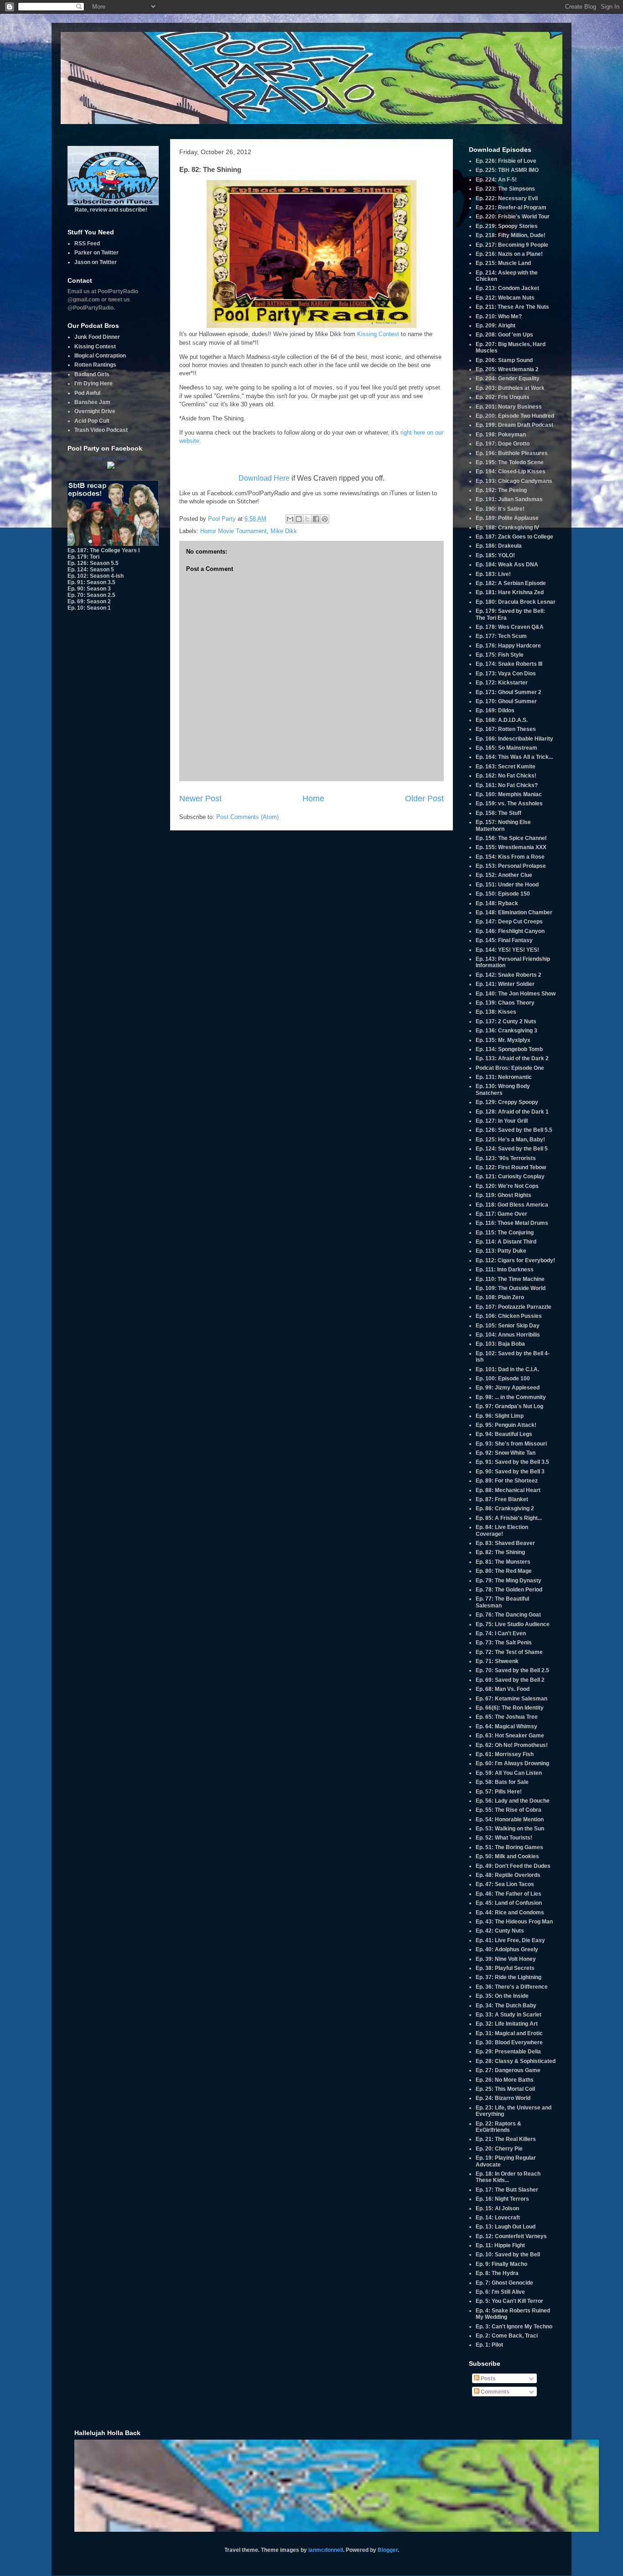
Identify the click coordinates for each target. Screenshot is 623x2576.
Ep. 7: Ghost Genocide (504, 2283)
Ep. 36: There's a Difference (512, 1987)
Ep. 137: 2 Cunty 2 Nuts (506, 1021)
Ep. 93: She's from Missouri (511, 1444)
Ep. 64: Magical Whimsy (506, 1726)
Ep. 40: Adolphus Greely (507, 1949)
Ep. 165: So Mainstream (506, 748)
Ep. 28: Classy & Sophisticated (516, 2061)
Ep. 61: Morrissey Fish (505, 1754)
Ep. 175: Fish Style (500, 655)
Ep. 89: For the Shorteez (507, 1481)
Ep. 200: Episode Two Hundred (515, 416)
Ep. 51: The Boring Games (509, 1847)
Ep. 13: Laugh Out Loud (506, 2227)
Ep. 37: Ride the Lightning (509, 1977)
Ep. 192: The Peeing (501, 490)
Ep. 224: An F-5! (496, 180)
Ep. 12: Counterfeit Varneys (511, 2236)
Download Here (264, 478)
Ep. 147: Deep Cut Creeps (509, 922)
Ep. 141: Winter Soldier (505, 984)
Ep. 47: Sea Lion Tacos (505, 1884)
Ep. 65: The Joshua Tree (507, 1717)
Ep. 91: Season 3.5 (91, 582)
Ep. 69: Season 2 (89, 601)
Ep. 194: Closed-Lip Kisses (511, 472)
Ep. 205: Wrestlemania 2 (507, 369)
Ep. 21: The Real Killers (506, 2139)
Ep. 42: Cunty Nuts (500, 1931)
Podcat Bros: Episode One (510, 1068)
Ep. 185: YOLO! (495, 555)
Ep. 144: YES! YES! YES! (507, 950)
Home (313, 798)
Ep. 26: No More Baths (505, 2080)
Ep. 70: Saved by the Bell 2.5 (512, 1670)
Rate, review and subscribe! (111, 210)
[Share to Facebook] (316, 519)
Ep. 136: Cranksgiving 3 (506, 1031)
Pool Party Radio (111, 458)
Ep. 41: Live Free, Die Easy (510, 1940)
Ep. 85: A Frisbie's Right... (509, 1518)
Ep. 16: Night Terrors (502, 2199)
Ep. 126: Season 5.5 (93, 563)
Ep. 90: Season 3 (89, 589)
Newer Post (200, 798)
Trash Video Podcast (101, 430)
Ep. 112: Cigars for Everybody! (515, 1260)
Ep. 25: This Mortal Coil (505, 2089)
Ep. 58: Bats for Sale (502, 1782)
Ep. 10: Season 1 (89, 608)
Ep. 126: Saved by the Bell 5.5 (514, 1130)
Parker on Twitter (96, 253)
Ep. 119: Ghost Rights (504, 1195)
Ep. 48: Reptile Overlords (508, 1875)
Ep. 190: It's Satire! (500, 509)
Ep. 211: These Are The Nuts (512, 307)
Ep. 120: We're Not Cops (507, 1186)
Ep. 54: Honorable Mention (510, 1819)
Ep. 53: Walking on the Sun (510, 1829)
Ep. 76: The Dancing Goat (508, 1615)
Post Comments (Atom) (247, 817)
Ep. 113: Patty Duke (501, 1251)
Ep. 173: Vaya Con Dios (506, 674)
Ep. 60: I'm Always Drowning (512, 1763)
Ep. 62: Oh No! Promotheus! (512, 1745)
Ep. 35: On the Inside (502, 1996)
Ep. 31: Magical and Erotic (509, 2033)
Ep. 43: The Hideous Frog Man (514, 1922)
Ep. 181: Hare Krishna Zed (510, 592)
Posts (488, 2379)
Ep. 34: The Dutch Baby (506, 2006)
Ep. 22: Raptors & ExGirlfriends (498, 2127)
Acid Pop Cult (92, 421)
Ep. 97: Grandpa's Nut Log (509, 1406)
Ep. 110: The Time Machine (510, 1279)
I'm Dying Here (93, 384)
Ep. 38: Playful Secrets (505, 1968)
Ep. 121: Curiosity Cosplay (510, 1177)
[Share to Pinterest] (325, 519)
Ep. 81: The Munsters (503, 1562)
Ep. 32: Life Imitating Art (507, 2024)
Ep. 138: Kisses (496, 1012)
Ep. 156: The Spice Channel (511, 838)
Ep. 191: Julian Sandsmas (509, 499)
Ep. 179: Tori (83, 557)
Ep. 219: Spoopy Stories (507, 226)
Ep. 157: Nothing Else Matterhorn (503, 825)
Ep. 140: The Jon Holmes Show (516, 994)
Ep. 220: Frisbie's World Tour (513, 217)
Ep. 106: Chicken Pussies (509, 1316)
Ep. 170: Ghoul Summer (506, 701)
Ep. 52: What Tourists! (504, 1838)
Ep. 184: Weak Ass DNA (507, 565)
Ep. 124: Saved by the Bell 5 (512, 1149)
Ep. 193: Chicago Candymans (514, 481)
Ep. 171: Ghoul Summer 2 (509, 692)
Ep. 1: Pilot (489, 2345)
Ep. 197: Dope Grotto (503, 444)
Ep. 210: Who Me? (499, 316)
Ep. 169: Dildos (495, 710)
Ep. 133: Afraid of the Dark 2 (512, 1058)
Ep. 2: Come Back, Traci (507, 2336)
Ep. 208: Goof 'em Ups (504, 335)
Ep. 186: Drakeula (499, 546)
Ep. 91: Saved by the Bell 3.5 (512, 1462)
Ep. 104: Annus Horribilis (508, 1335)
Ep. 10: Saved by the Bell (508, 2255)
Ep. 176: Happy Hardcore (508, 646)
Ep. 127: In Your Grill (502, 1121)
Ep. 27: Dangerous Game (508, 2070)
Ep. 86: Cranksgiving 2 (505, 1508)
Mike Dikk (284, 531)
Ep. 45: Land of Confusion (509, 1903)
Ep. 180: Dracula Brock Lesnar (516, 602)
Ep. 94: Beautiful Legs (504, 1434)
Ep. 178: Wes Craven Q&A (510, 627)
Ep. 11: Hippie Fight (500, 2245)
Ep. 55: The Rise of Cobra (509, 1810)
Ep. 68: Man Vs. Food (503, 1689)
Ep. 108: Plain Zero (500, 1297)
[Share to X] (307, 519)
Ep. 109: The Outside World (511, 1288)
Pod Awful (87, 393)
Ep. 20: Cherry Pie (499, 2149)
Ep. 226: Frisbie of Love (506, 161)
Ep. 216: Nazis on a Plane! (509, 254)
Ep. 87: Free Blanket (502, 1499)
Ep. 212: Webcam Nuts (505, 298)
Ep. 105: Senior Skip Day (508, 1326)
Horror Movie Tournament (234, 531)
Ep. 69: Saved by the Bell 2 (510, 1680)
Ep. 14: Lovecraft (498, 2218)
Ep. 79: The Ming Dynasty (509, 1581)
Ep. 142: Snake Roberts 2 (509, 975)
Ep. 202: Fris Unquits (503, 397)
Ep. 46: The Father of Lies (509, 1894)
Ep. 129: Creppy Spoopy (507, 1102)
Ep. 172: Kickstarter (502, 683)
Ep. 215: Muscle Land (503, 263)
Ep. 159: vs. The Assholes (509, 803)
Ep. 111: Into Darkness (505, 1270)
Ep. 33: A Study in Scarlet (509, 2015)
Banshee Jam (92, 402)
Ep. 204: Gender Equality (508, 378)
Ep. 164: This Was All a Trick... (514, 757)
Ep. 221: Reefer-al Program (511, 207)
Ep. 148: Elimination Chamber (514, 912)
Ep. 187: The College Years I (104, 550)
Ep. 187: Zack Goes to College (514, 537)
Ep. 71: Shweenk (497, 1661)
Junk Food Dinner (97, 337)
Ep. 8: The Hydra (497, 2273)
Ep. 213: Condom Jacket (507, 288)
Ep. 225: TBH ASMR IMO (507, 170)
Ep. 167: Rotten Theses (506, 729)
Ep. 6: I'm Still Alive (500, 2292)
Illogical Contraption (100, 356)
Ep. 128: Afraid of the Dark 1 (512, 1112)
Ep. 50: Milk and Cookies (507, 1856)
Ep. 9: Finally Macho (501, 2264)
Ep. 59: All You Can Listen (509, 1773)
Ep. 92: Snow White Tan (506, 1453)
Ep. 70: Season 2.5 (91, 595)
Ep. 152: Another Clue (504, 875)
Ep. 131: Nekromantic (504, 1077)
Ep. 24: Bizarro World (503, 2098)
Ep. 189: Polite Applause (507, 518)
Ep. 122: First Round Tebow (511, 1167)
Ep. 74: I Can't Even (501, 1633)
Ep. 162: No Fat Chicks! (506, 776)
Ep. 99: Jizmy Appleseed (508, 1388)
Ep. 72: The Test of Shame (509, 1652)
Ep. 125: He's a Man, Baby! (510, 1140)
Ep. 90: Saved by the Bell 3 (510, 1472)
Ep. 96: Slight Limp (500, 1416)
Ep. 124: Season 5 (91, 570)
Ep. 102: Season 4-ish (96, 576)
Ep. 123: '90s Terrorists (506, 1158)
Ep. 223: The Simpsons (505, 189)
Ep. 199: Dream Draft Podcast (514, 425)
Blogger (388, 2550)
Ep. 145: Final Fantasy (504, 940)
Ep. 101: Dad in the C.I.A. (507, 1369)
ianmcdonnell (326, 2550)
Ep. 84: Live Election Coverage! (502, 1530)
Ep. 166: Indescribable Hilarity (514, 739)
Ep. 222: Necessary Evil (507, 198)
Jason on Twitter (96, 262)
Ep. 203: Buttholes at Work (510, 388)
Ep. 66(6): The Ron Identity (510, 1708)
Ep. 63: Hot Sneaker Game (510, 1736)
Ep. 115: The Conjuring (505, 1233)
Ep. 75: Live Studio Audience (513, 1624)
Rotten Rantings (95, 365)
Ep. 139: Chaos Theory (505, 1003)
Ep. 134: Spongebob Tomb (509, 1049)
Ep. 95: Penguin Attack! (506, 1425)
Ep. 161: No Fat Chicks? (507, 785)
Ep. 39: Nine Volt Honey (506, 1959)
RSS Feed (87, 244)
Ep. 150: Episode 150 (503, 894)
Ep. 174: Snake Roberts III (509, 664)
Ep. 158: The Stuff (498, 813)
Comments (494, 2392)
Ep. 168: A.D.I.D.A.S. (502, 720)
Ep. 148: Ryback (497, 903)
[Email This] (290, 519)
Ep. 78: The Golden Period (509, 1590)
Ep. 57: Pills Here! (499, 1792)
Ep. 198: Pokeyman (501, 435)
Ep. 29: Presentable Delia (508, 2052)
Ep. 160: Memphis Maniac (509, 794)
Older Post (424, 798)
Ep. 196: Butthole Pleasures (512, 453)
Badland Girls (92, 374)
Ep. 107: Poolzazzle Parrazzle (514, 1307)
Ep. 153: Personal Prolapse (511, 866)
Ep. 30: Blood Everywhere (509, 2042)
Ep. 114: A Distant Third (506, 1242)
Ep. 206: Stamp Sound (504, 360)
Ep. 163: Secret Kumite (506, 767)
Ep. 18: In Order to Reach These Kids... (508, 2177)
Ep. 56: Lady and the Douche (513, 1801)
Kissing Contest (378, 334)
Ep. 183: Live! (493, 574)
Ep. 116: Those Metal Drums (512, 1223)
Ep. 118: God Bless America (512, 1205)
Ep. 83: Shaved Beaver (505, 1543)
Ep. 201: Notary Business (509, 407)
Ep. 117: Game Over (501, 1214)
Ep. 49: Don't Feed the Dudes (513, 1866)
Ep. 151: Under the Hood (507, 885)
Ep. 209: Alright (496, 326)
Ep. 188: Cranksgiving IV (507, 528)
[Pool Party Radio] (111, 467)
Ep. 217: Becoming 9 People (512, 245)
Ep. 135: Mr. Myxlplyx (503, 1040)
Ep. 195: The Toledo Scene (510, 462)
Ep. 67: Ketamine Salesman (511, 1699)
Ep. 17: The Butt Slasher (507, 2190)
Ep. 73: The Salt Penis (504, 1643)
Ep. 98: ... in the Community (511, 1397)
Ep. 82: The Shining (500, 1552)
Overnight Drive (95, 411)
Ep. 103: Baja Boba (500, 1344)
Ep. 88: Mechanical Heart (508, 1490)
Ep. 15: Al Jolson (497, 2208)
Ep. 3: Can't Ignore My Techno (514, 2327)
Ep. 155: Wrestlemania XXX (511, 847)
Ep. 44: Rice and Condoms (510, 1913)
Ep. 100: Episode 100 (503, 1379)
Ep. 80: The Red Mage (504, 1571)
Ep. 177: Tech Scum (501, 636)
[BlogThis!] (299, 519)
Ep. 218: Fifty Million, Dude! (511, 235)
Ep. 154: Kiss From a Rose (510, 857)
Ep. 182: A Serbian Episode (511, 583)
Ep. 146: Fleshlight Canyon (510, 931)
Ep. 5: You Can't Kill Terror (509, 2301)
